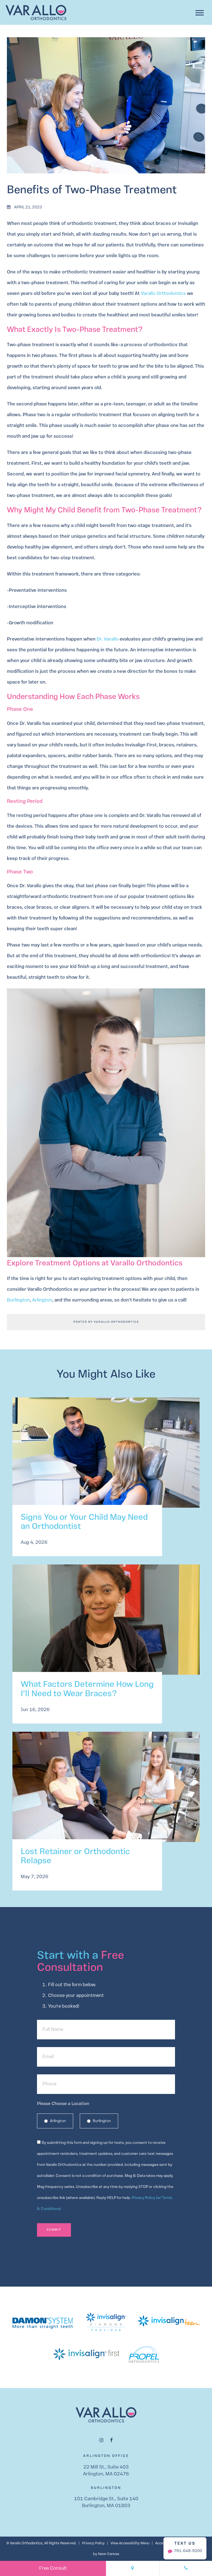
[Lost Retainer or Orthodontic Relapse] (106, 1792)
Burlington (18, 1300)
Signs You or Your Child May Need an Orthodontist (84, 1522)
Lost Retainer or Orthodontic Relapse (75, 1857)
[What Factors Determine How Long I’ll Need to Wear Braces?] (106, 1625)
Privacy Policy (93, 2543)
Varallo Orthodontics (163, 294)
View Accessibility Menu (130, 2543)
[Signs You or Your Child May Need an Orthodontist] (106, 1458)
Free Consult (53, 2568)
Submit (54, 2230)
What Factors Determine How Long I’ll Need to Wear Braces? (87, 1689)
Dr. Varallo (108, 639)
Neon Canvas (109, 2554)
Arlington (42, 1300)
